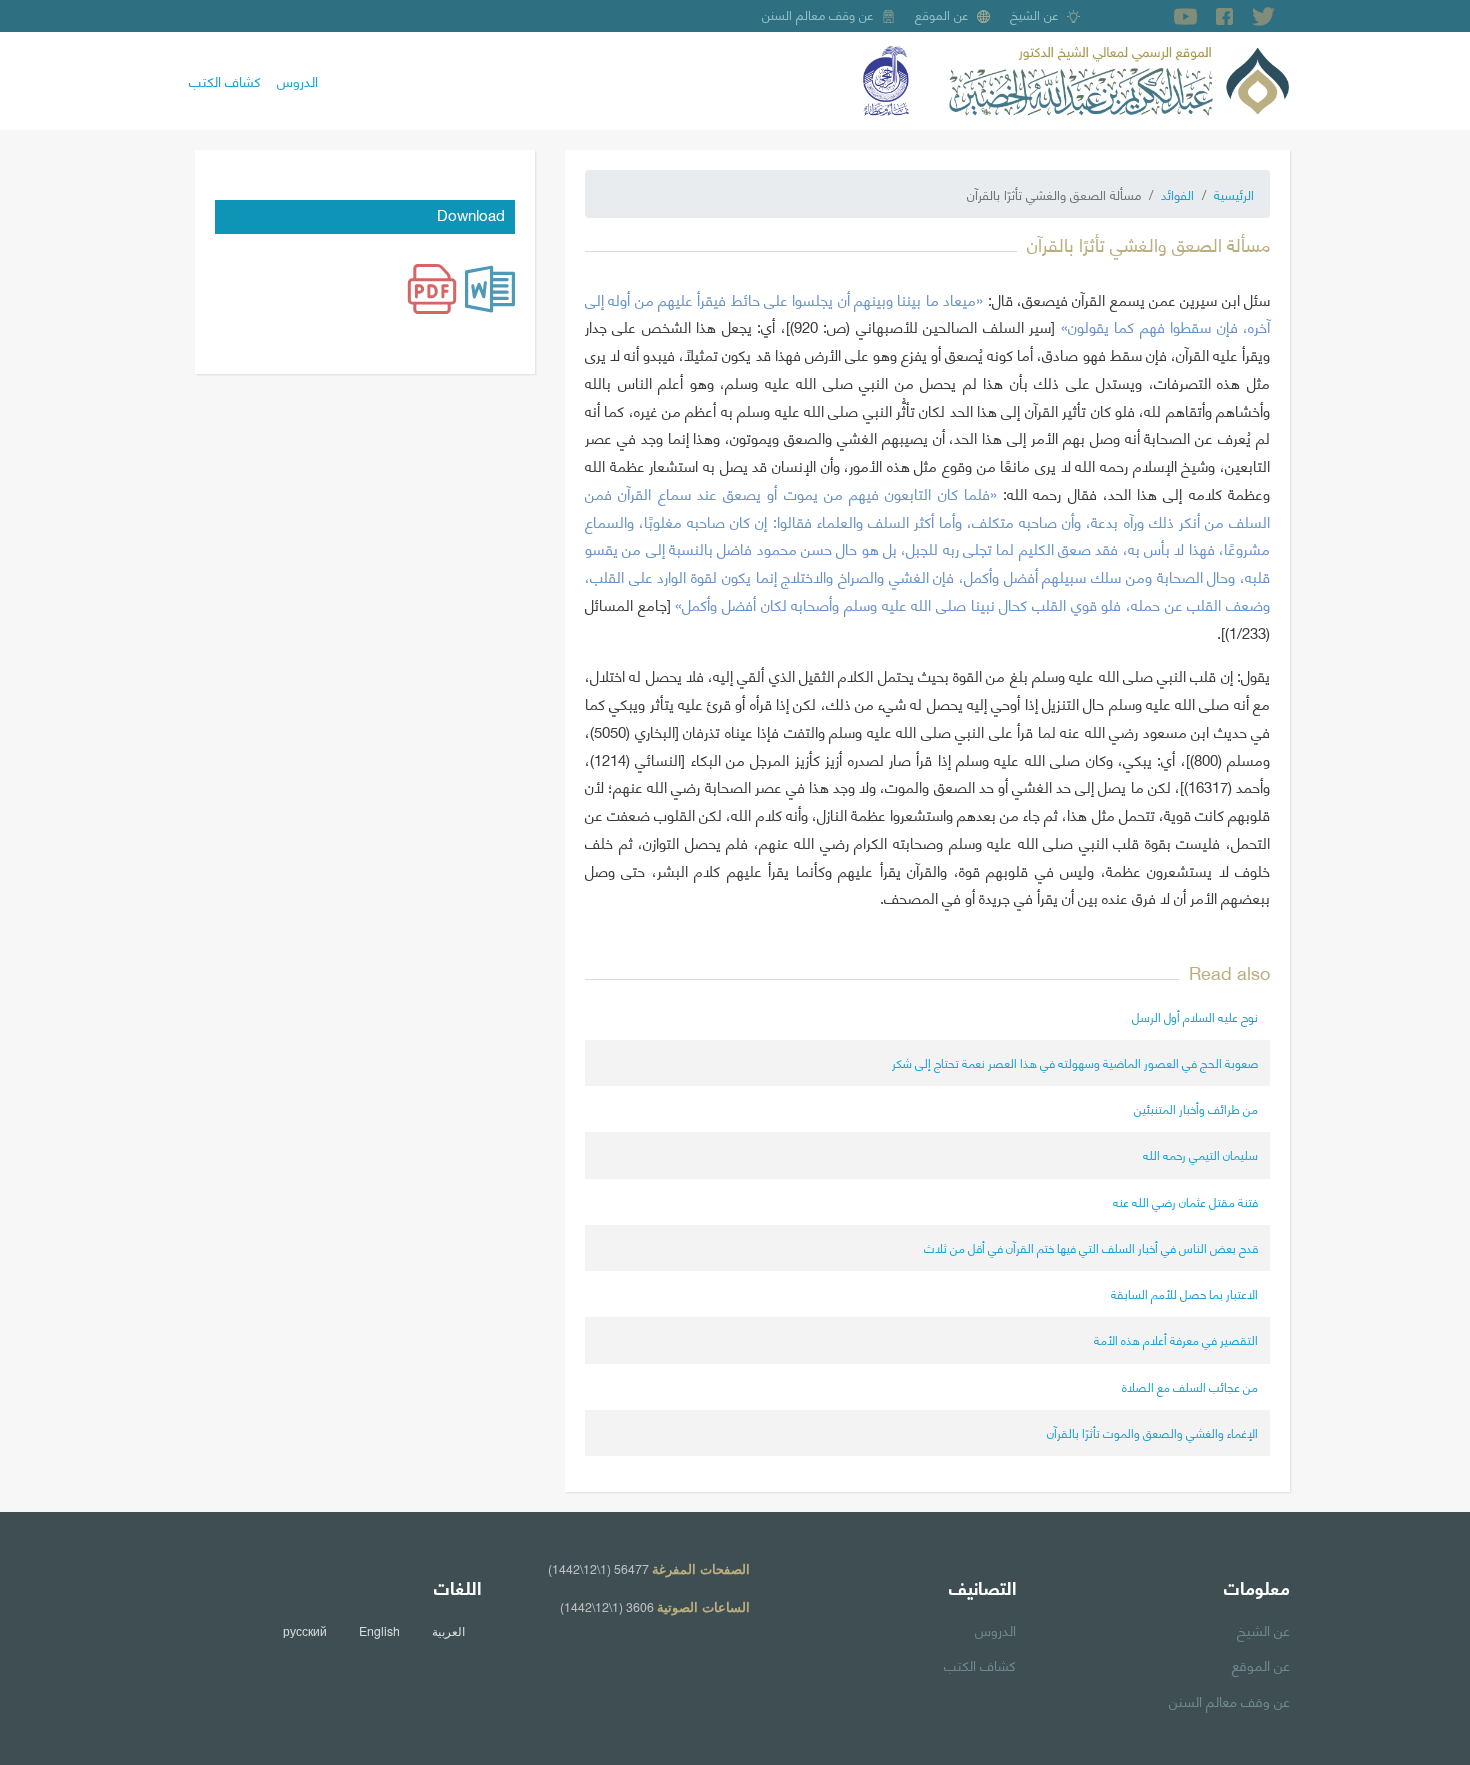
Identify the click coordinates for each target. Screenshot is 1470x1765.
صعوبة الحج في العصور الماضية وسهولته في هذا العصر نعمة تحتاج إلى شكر (1075, 1062)
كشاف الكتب (225, 80)
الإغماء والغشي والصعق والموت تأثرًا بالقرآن (1152, 1432)
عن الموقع (942, 14)
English (379, 1631)
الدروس (297, 80)
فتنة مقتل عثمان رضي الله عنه (1185, 1201)
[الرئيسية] (1119, 78)
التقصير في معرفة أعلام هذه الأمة (1176, 1339)
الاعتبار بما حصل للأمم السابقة (1184, 1293)
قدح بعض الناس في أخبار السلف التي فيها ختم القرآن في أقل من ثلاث (1091, 1247)
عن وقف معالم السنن (818, 14)
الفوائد (1177, 194)
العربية (448, 1631)
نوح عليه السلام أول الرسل (1195, 1016)
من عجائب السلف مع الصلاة (1190, 1386)
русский (305, 1631)
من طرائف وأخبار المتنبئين (1196, 1108)
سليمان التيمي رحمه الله (1200, 1154)
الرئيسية (1234, 194)
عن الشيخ (1034, 14)
